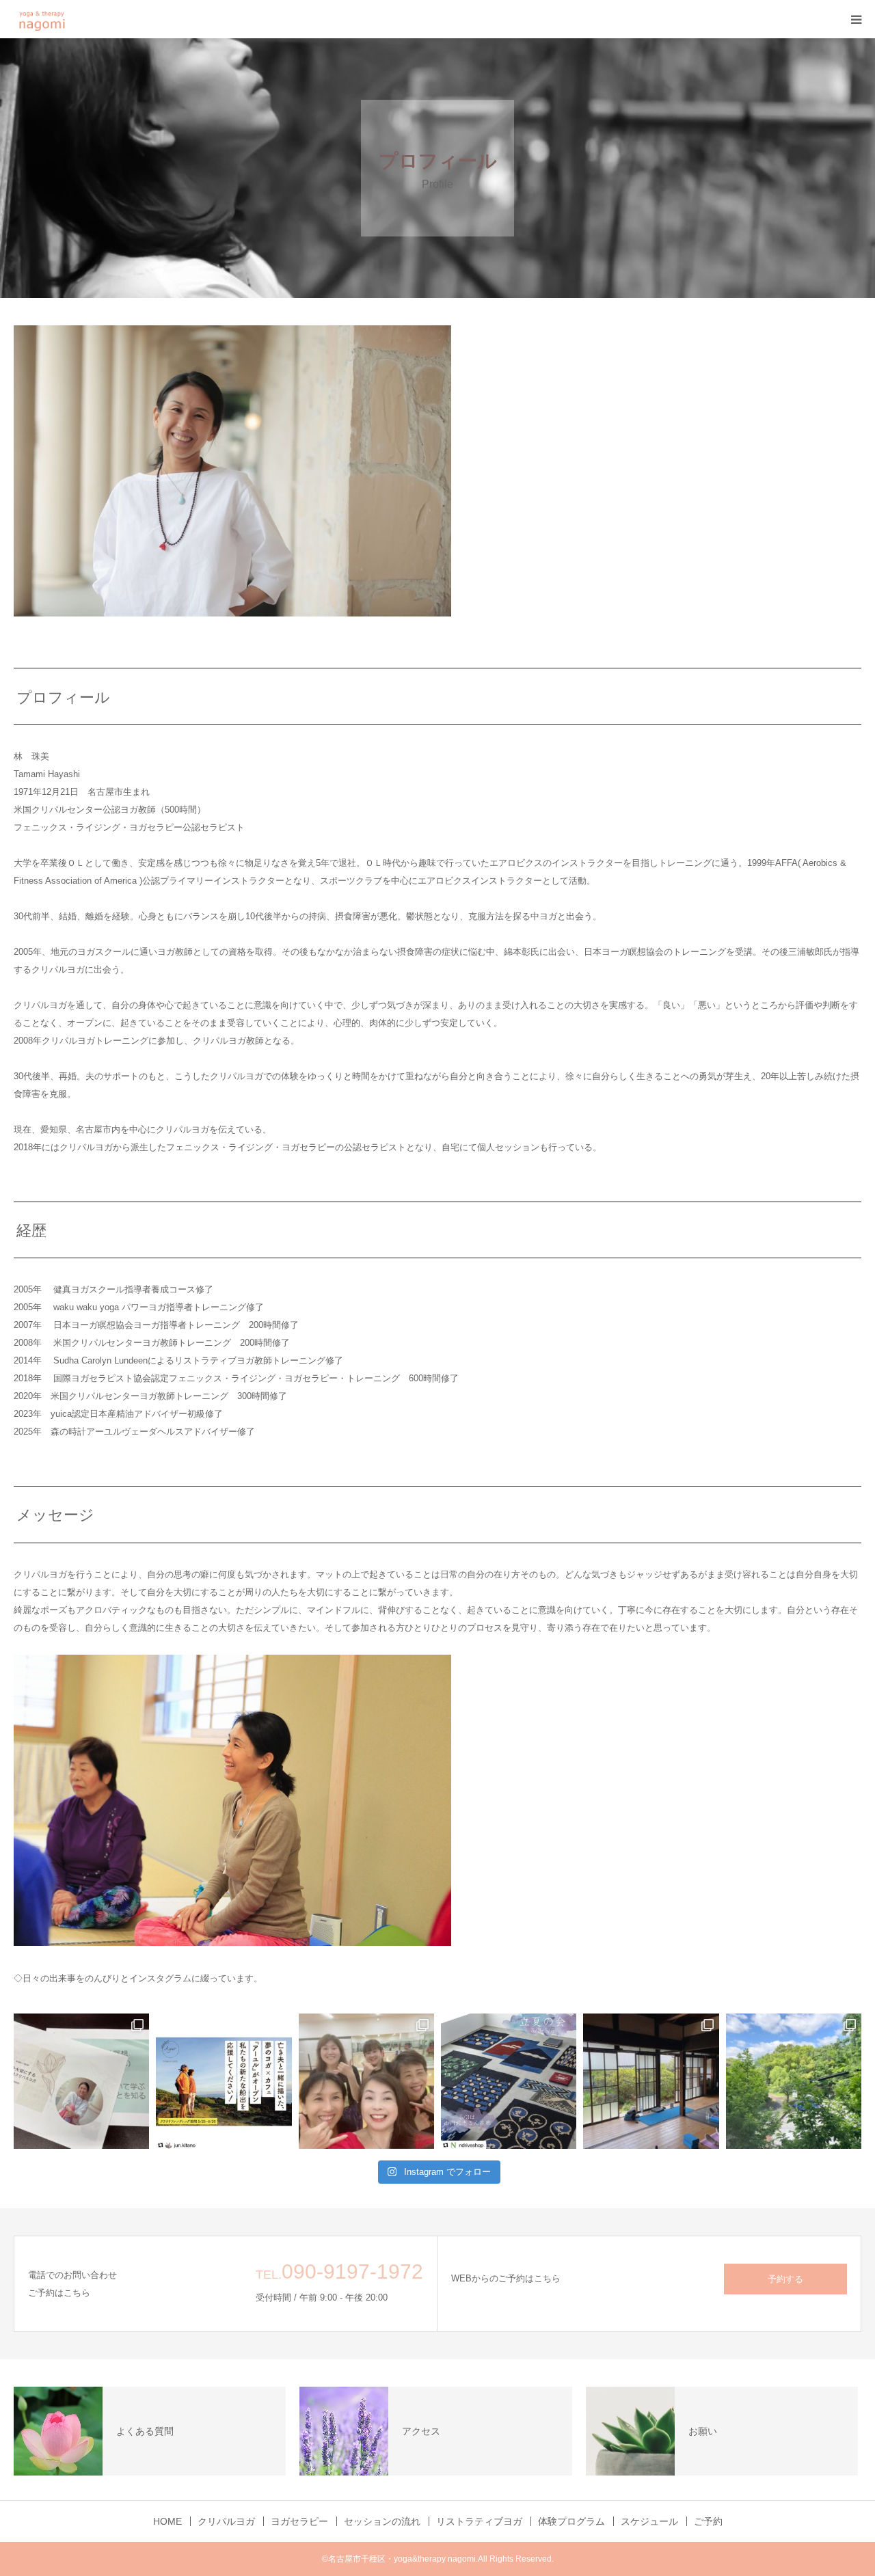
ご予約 (708, 2521)
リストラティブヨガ (479, 2521)
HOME (167, 2521)
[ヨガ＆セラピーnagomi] (60, 19)
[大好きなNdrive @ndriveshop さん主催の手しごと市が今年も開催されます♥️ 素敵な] (509, 2081)
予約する (785, 2279)
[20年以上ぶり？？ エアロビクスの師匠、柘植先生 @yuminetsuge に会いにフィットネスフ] (366, 2081)
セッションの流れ (382, 2521)
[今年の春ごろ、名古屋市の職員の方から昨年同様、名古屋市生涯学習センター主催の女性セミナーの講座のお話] (81, 2081)
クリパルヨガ (226, 2521)
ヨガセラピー (299, 2521)
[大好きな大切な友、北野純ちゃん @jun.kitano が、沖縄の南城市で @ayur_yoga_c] (224, 2081)
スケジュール (649, 2521)
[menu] (856, 19)
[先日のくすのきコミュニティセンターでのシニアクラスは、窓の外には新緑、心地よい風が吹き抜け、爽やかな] (794, 2081)
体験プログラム (571, 2521)
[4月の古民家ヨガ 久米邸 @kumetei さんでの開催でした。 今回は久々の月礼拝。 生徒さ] (651, 2081)
